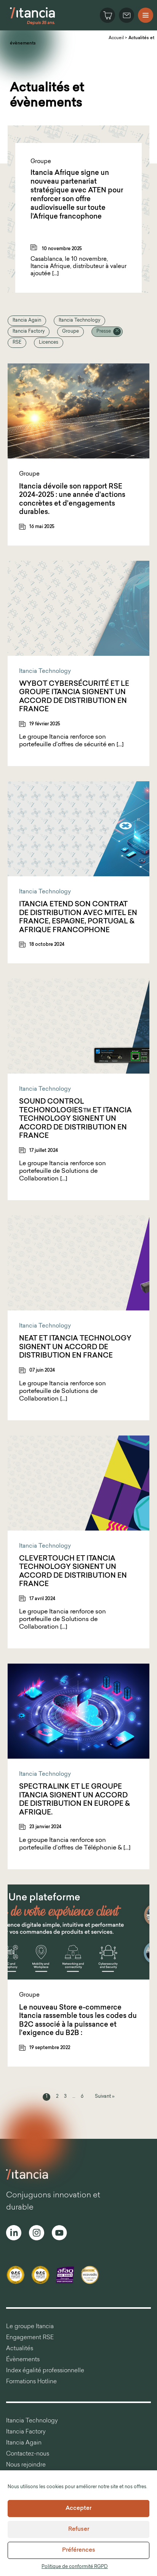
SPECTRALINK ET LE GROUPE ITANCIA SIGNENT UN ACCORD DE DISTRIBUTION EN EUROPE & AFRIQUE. (74, 1800)
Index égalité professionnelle (45, 2371)
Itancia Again (27, 320)
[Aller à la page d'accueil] (33, 24)
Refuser (79, 2529)
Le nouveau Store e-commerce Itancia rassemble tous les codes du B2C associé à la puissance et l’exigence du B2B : (78, 2021)
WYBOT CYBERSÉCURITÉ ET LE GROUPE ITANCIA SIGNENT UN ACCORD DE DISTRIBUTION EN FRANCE (74, 697)
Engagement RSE (30, 2338)
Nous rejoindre (26, 2465)
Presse (104, 332)
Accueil (116, 38)
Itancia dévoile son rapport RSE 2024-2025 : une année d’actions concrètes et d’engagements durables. (72, 500)
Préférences (79, 2550)
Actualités (20, 2349)
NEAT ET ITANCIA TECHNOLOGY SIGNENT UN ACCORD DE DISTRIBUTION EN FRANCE (75, 1347)
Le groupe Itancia (30, 2327)
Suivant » (105, 2097)
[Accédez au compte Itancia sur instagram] (37, 2234)
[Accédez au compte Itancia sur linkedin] (14, 2234)
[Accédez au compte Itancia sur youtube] (59, 2234)
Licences (49, 343)
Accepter (78, 2509)
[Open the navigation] (146, 15)
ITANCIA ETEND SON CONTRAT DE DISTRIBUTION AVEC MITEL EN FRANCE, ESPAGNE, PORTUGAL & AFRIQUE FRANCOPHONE (78, 918)
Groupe (70, 332)
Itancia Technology (79, 320)
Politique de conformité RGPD (75, 2567)
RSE (17, 343)
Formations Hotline (31, 2382)
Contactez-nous (28, 2454)
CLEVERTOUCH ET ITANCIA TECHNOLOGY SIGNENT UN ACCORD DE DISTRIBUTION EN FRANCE (73, 1572)
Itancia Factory (29, 332)
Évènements (23, 2360)
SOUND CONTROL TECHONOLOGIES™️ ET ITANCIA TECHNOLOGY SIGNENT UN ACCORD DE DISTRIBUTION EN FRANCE (75, 1119)
